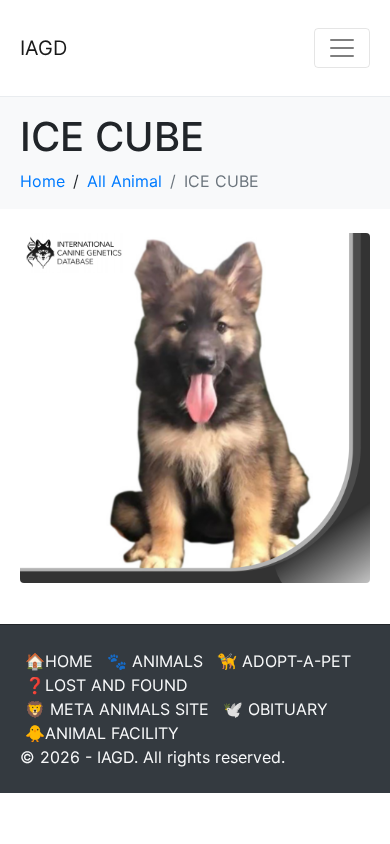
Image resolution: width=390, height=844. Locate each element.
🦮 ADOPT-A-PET (284, 661)
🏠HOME (59, 661)
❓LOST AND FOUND (106, 685)
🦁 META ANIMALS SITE (117, 709)
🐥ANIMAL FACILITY (102, 733)
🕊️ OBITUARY (275, 709)
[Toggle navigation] (342, 48)
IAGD (43, 48)
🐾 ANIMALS (155, 661)
